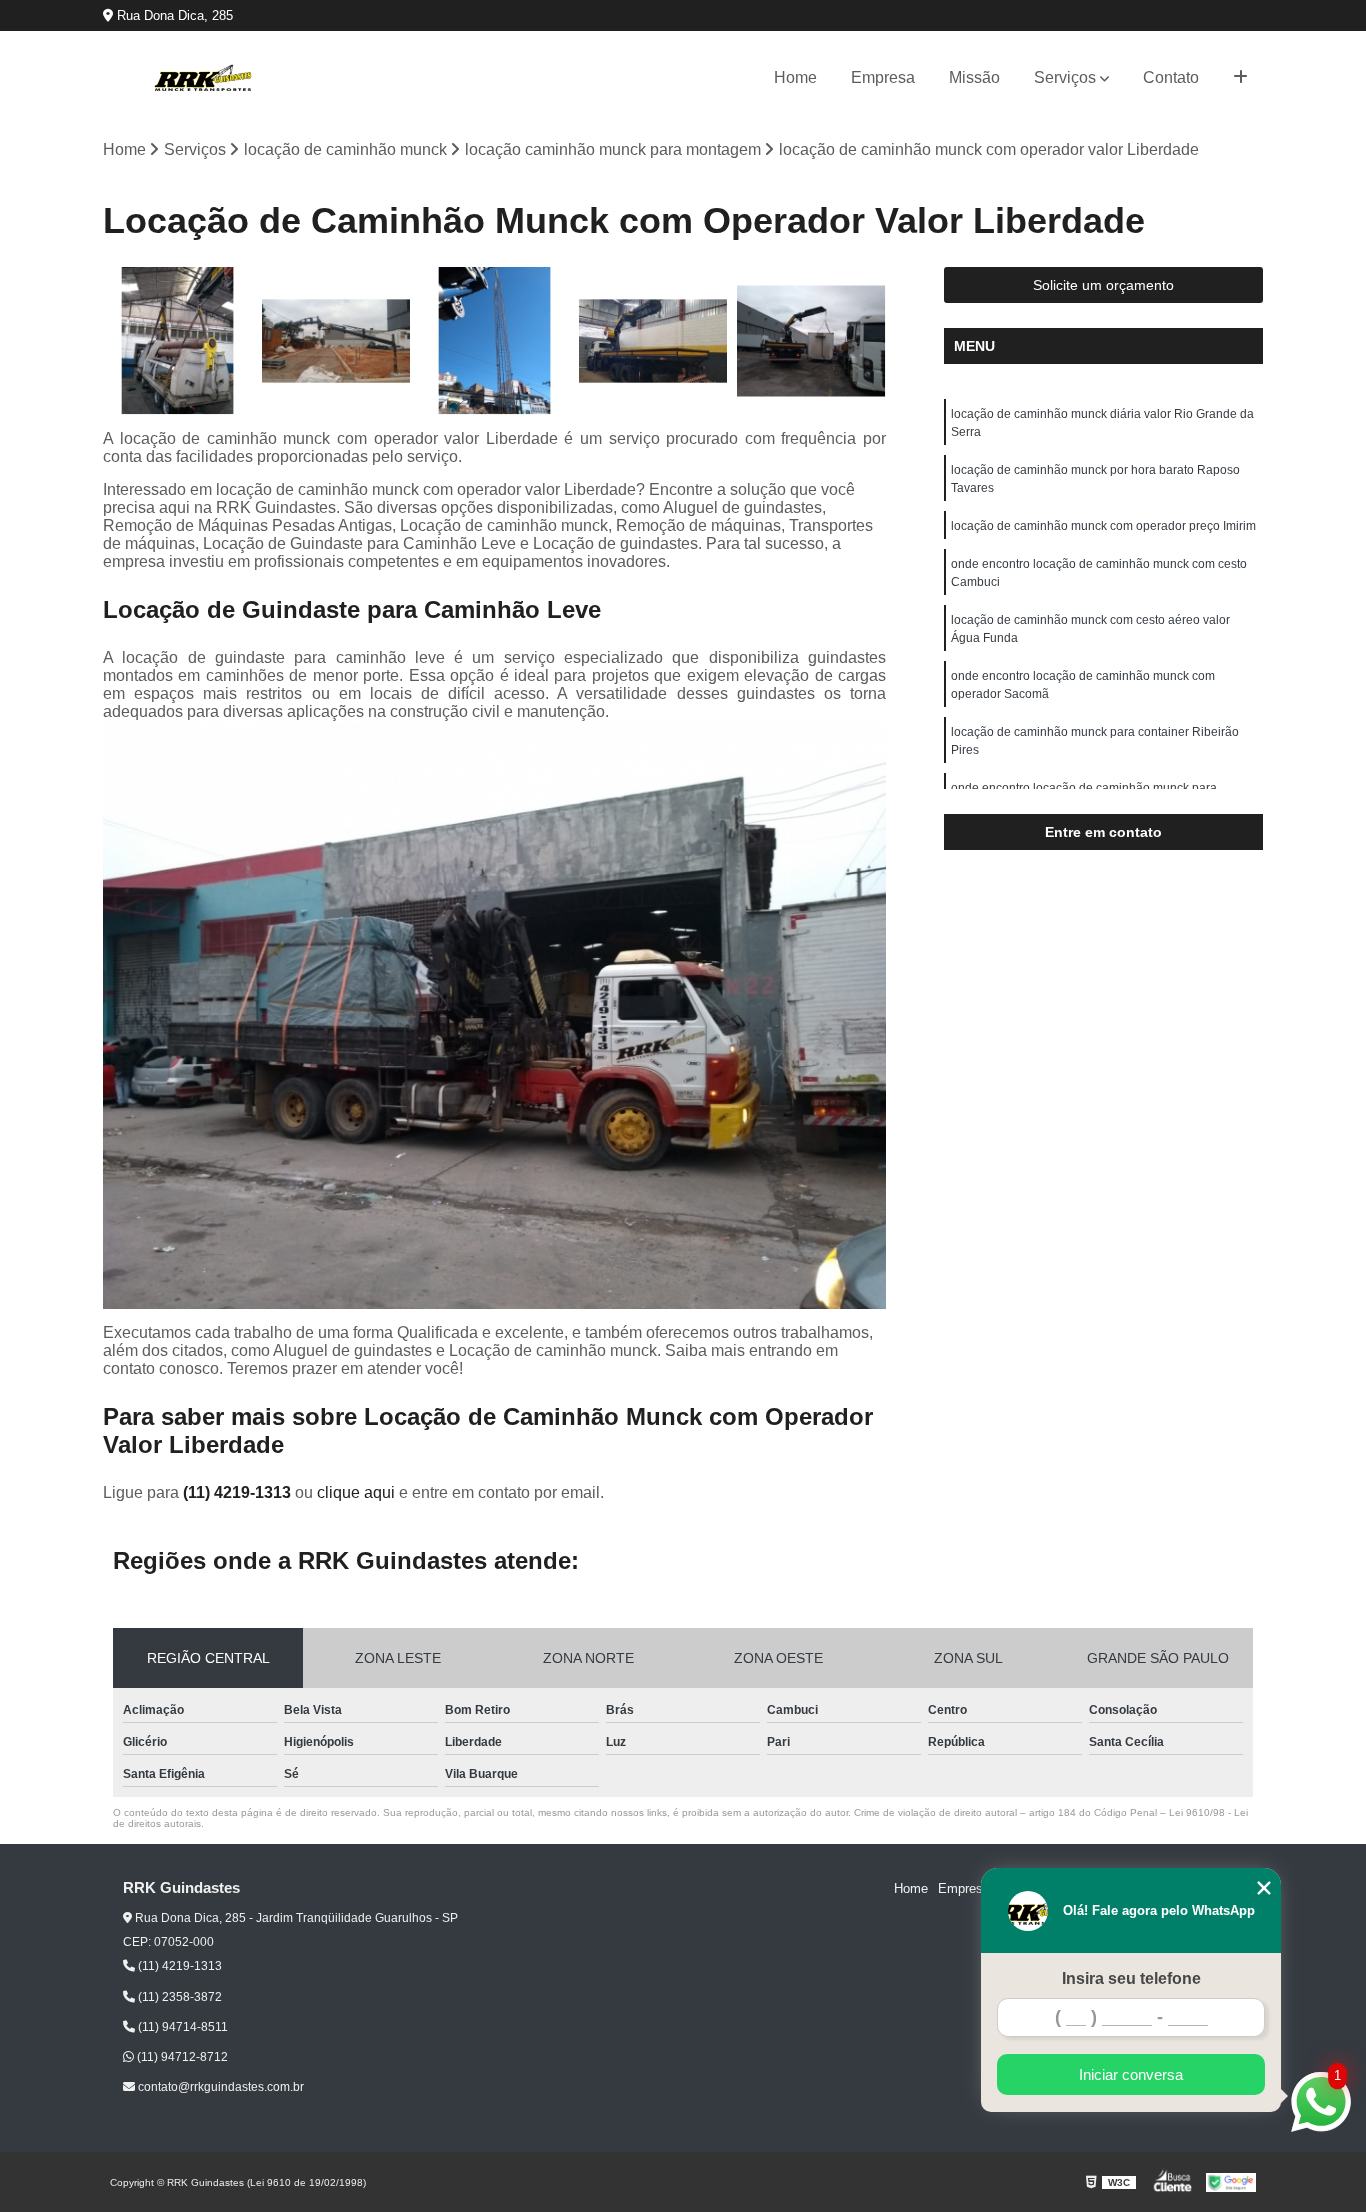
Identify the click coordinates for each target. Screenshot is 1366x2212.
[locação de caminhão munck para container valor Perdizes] (811, 341)
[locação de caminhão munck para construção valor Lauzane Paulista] (494, 341)
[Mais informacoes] (1240, 78)
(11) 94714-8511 (181, 2027)
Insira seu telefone (1131, 1978)
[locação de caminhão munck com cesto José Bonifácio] (177, 341)
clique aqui (356, 1492)
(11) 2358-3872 (178, 1997)
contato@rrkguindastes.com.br (219, 2087)
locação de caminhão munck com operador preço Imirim (1103, 526)
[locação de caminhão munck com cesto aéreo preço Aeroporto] (336, 341)
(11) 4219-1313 (239, 1492)
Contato (1171, 77)
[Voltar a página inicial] (203, 78)
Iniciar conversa (1131, 2074)
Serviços (1065, 77)
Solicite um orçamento (1103, 285)
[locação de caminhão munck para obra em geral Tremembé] (653, 341)
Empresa (883, 77)
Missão (974, 77)
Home (795, 77)
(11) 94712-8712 (181, 2057)
